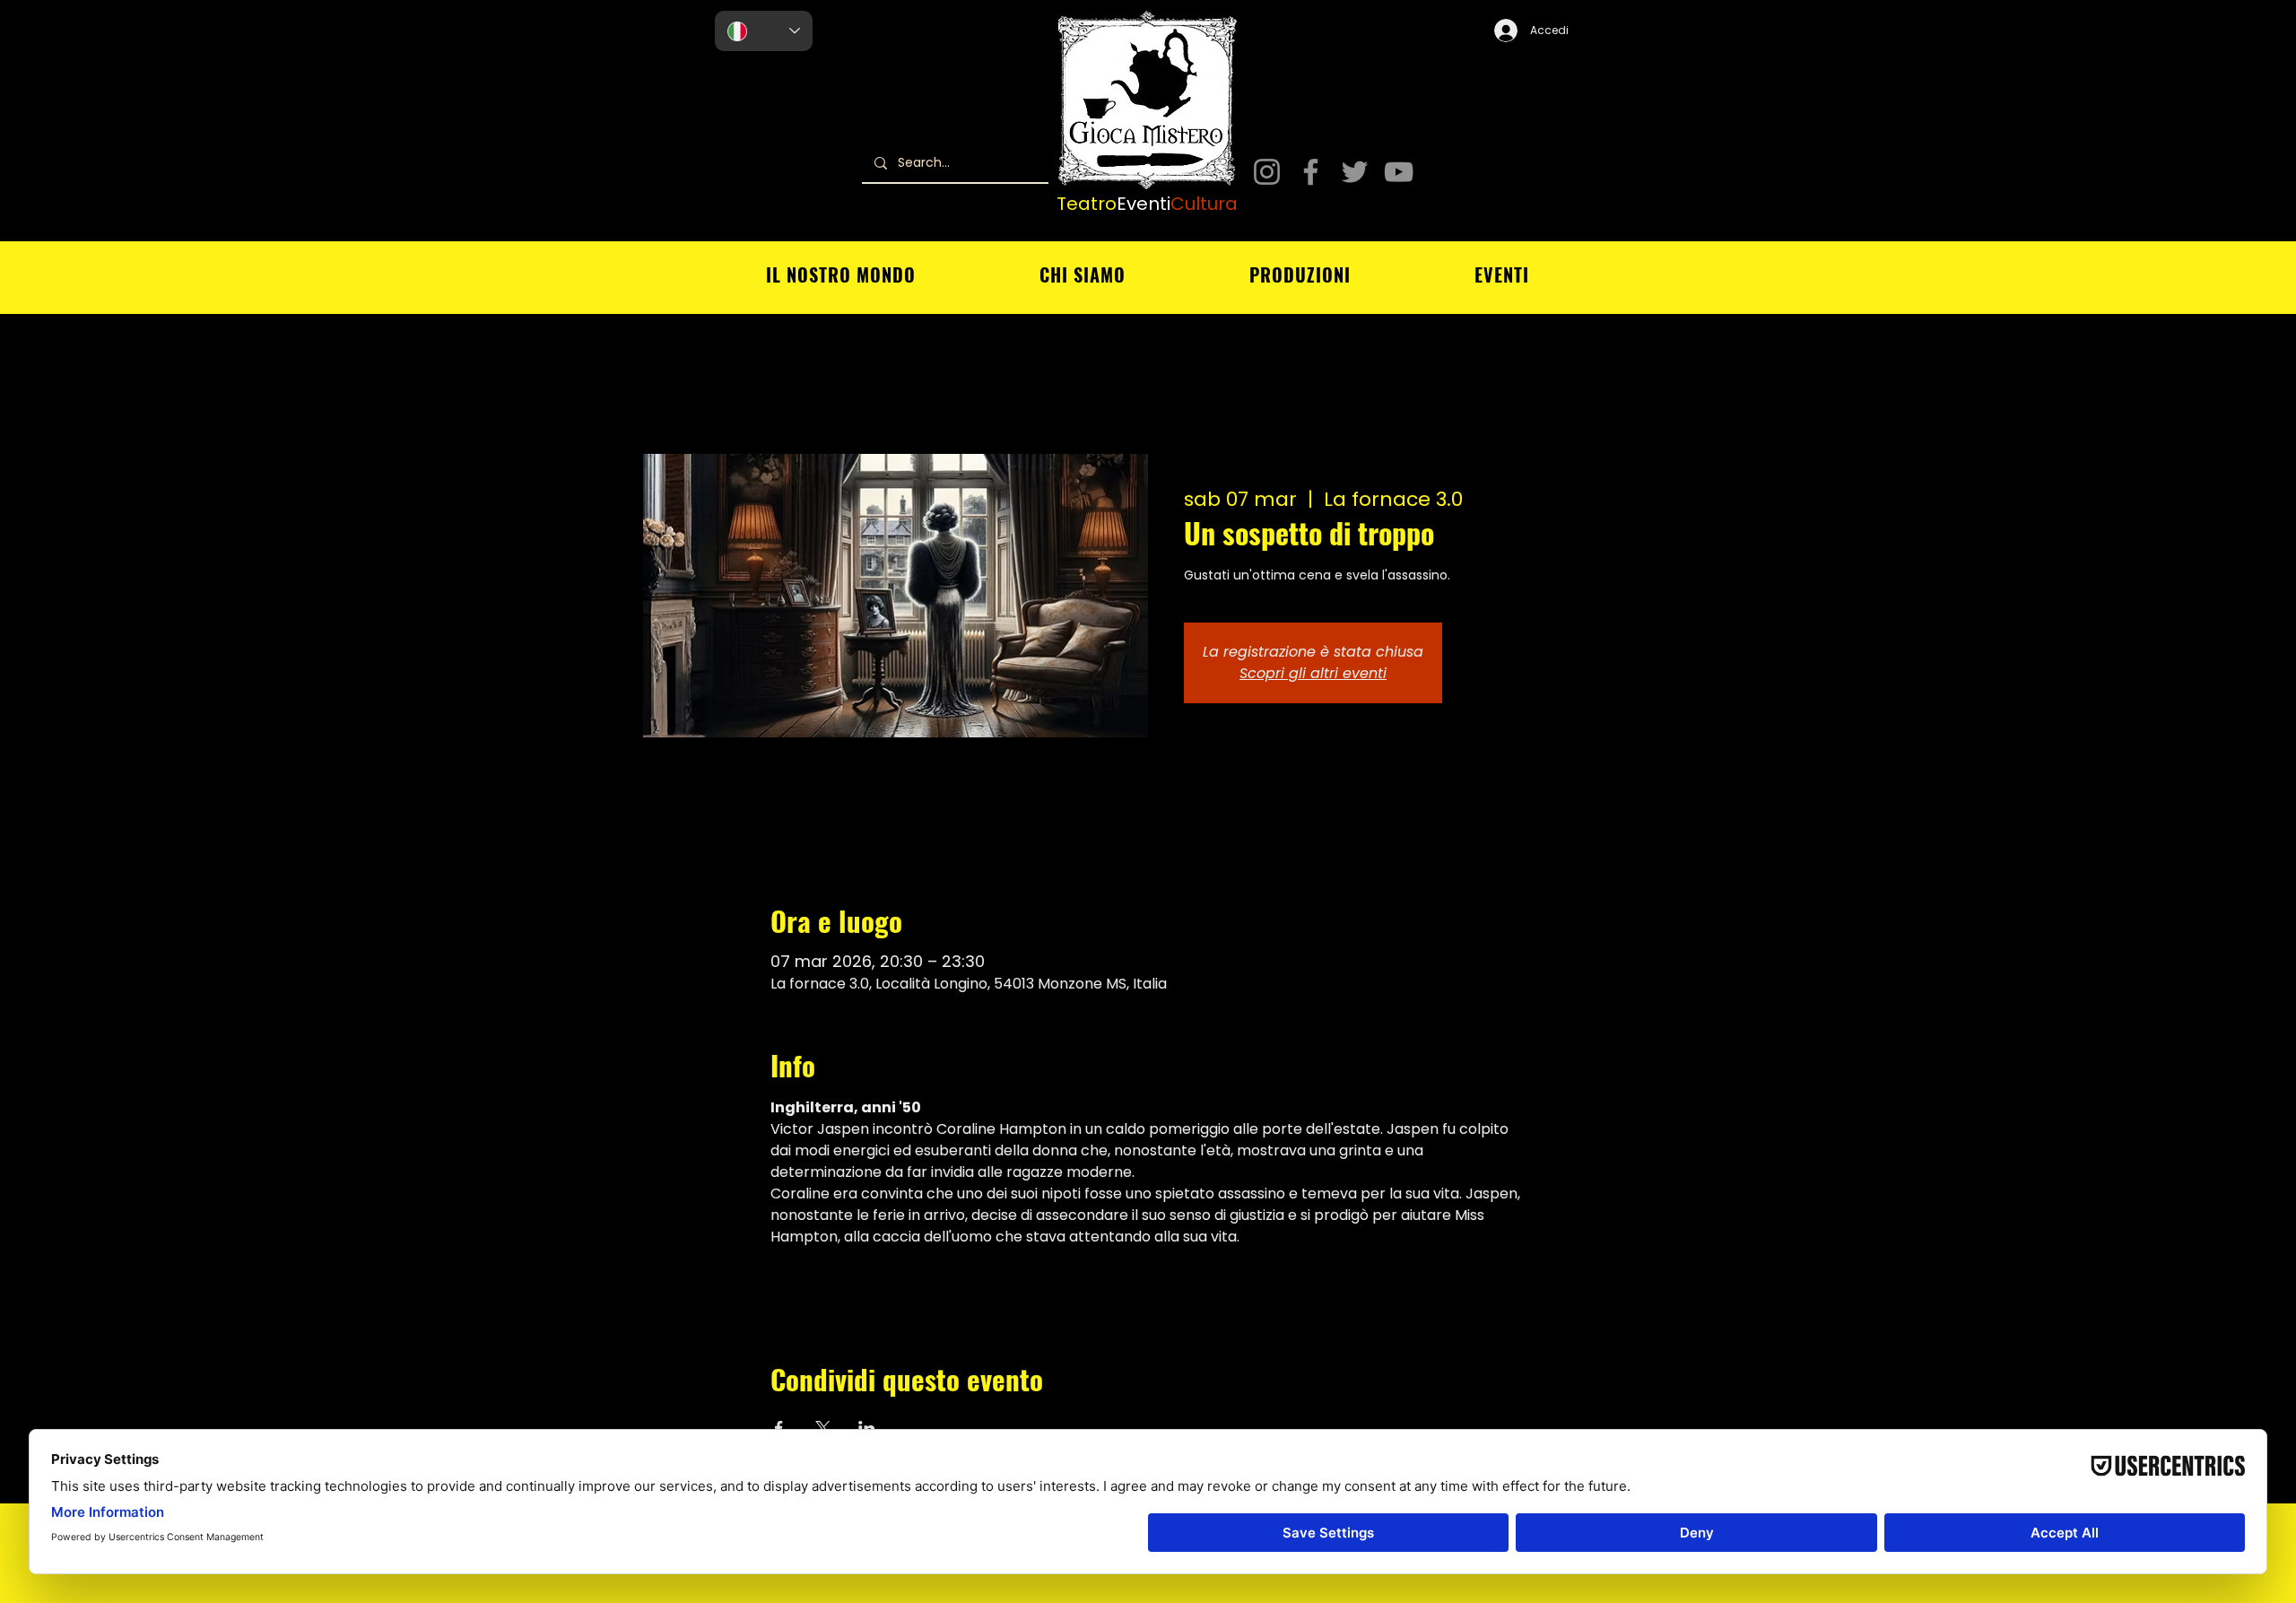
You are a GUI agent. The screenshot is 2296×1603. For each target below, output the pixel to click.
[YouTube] (1399, 172)
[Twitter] (1355, 172)
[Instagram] (1267, 172)
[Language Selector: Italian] (764, 31)
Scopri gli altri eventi (1313, 673)
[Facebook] (1311, 172)
